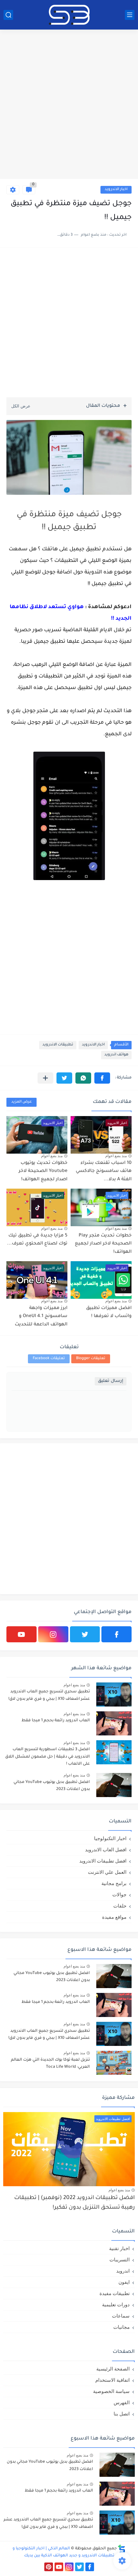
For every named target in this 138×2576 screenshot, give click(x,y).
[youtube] (22, 1634)
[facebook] (116, 1634)
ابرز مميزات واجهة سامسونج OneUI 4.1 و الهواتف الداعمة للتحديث (41, 1317)
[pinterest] (49, 2567)
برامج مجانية (114, 1883)
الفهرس (122, 2402)
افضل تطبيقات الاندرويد (103, 1861)
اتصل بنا (122, 2414)
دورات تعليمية (116, 2305)
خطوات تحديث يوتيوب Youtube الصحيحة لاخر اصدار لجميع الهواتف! (43, 1171)
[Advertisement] (69, 105)
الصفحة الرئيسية (113, 2369)
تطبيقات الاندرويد (58, 1045)
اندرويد (123, 2271)
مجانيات (121, 2327)
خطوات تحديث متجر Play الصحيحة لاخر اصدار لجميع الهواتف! (103, 1244)
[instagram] (53, 1634)
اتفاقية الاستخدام (112, 2380)
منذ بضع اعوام (116, 1156)
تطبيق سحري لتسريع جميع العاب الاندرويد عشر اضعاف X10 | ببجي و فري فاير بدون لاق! (49, 1695)
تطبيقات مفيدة (115, 2293)
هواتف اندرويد (116, 1055)
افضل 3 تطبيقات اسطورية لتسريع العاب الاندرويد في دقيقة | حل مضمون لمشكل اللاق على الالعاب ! (47, 1757)
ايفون (124, 2282)
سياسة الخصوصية (111, 2391)
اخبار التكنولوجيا (110, 1838)
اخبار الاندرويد (116, 190)
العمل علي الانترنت (107, 1872)
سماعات (121, 2316)
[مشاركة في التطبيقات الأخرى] (45, 1078)
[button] (102, 1078)
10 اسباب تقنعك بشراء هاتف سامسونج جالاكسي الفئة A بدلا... (104, 1171)
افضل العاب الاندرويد (106, 1850)
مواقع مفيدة (114, 1917)
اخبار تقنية (119, 2248)
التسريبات (120, 2260)
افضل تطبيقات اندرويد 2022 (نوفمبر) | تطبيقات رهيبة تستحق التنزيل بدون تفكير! (74, 2203)
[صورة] (114, 1694)
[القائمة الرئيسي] (130, 15)
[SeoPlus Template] (122, 2549)
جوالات (119, 1895)
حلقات (120, 1906)
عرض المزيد (22, 1102)
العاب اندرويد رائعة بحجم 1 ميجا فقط (56, 1721)
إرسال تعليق (111, 1381)
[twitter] (85, 1634)
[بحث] (8, 15)
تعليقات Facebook (49, 1359)
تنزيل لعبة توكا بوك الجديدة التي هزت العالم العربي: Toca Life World (50, 2064)
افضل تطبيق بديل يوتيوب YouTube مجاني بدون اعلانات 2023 (52, 1786)
